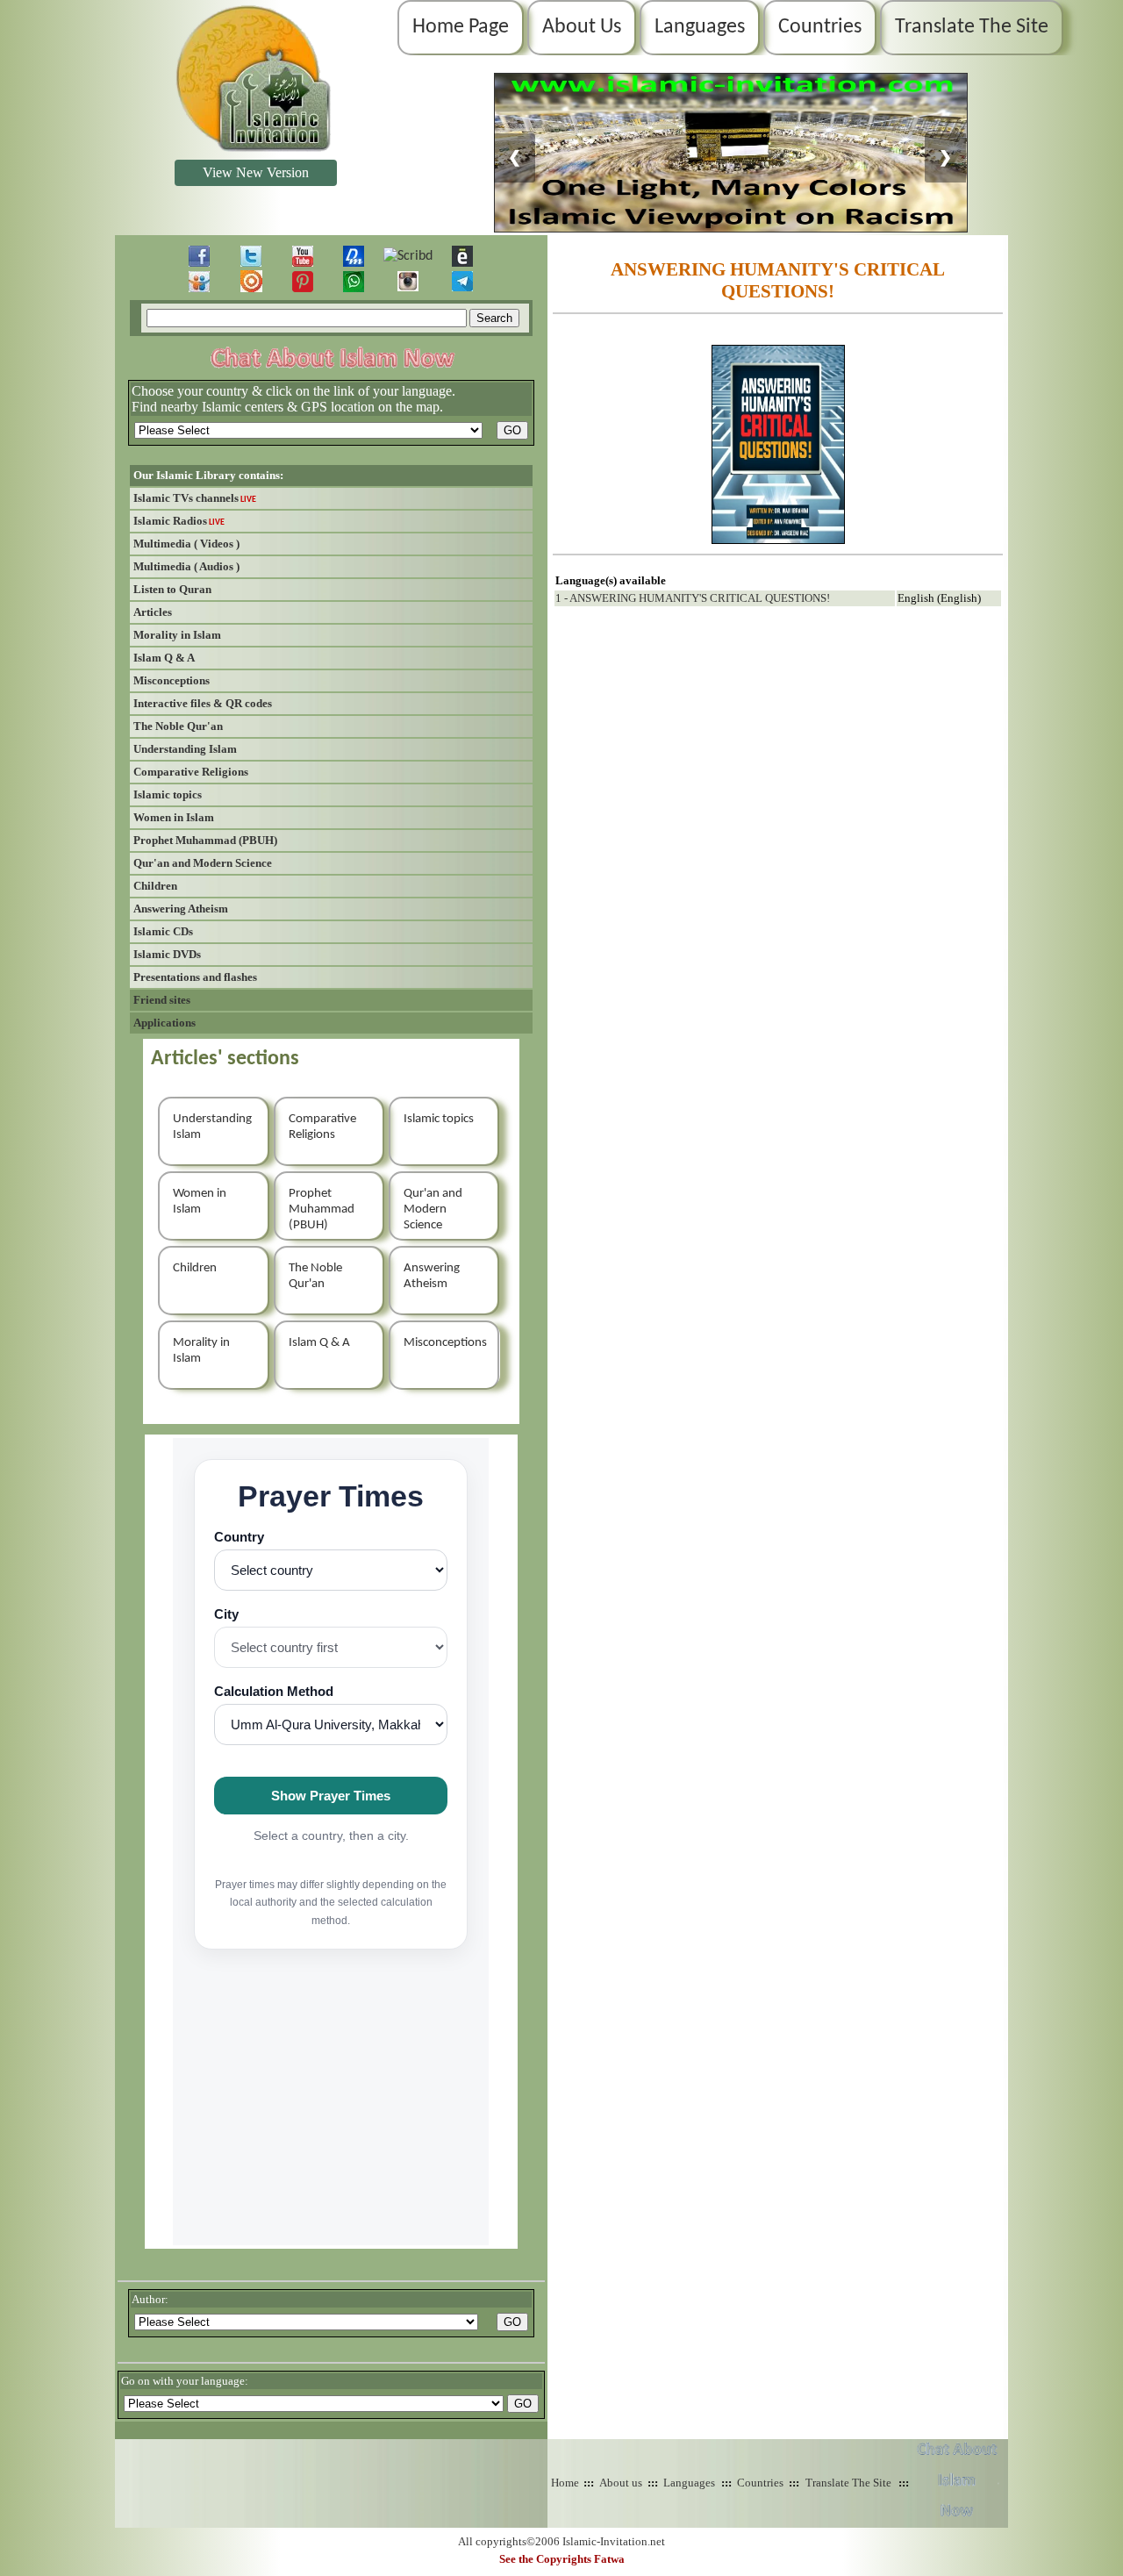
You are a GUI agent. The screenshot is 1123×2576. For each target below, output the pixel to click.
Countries (820, 27)
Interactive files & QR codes (203, 703)
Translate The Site (972, 27)
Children (155, 886)
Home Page (461, 27)
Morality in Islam (177, 635)
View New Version (256, 172)
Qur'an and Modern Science (203, 863)
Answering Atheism (181, 909)
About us (621, 2483)
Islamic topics (168, 794)
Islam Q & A (164, 658)
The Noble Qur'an (178, 726)
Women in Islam (174, 817)
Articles (153, 612)
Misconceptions (172, 680)
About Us (582, 27)
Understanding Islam (185, 749)
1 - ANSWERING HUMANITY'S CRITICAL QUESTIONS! (693, 598)
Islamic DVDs (167, 954)
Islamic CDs (163, 931)
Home (565, 2483)
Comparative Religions (191, 772)
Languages (700, 27)
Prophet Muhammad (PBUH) (205, 840)
